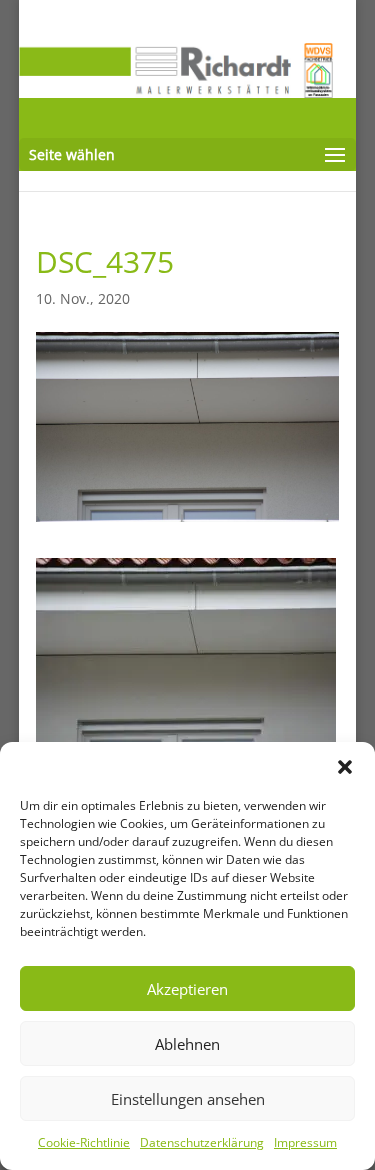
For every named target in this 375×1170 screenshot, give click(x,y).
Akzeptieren (187, 989)
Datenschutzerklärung (202, 1142)
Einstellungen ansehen (188, 1099)
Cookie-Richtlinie (84, 1142)
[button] (345, 767)
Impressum (305, 1142)
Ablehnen (187, 1044)
